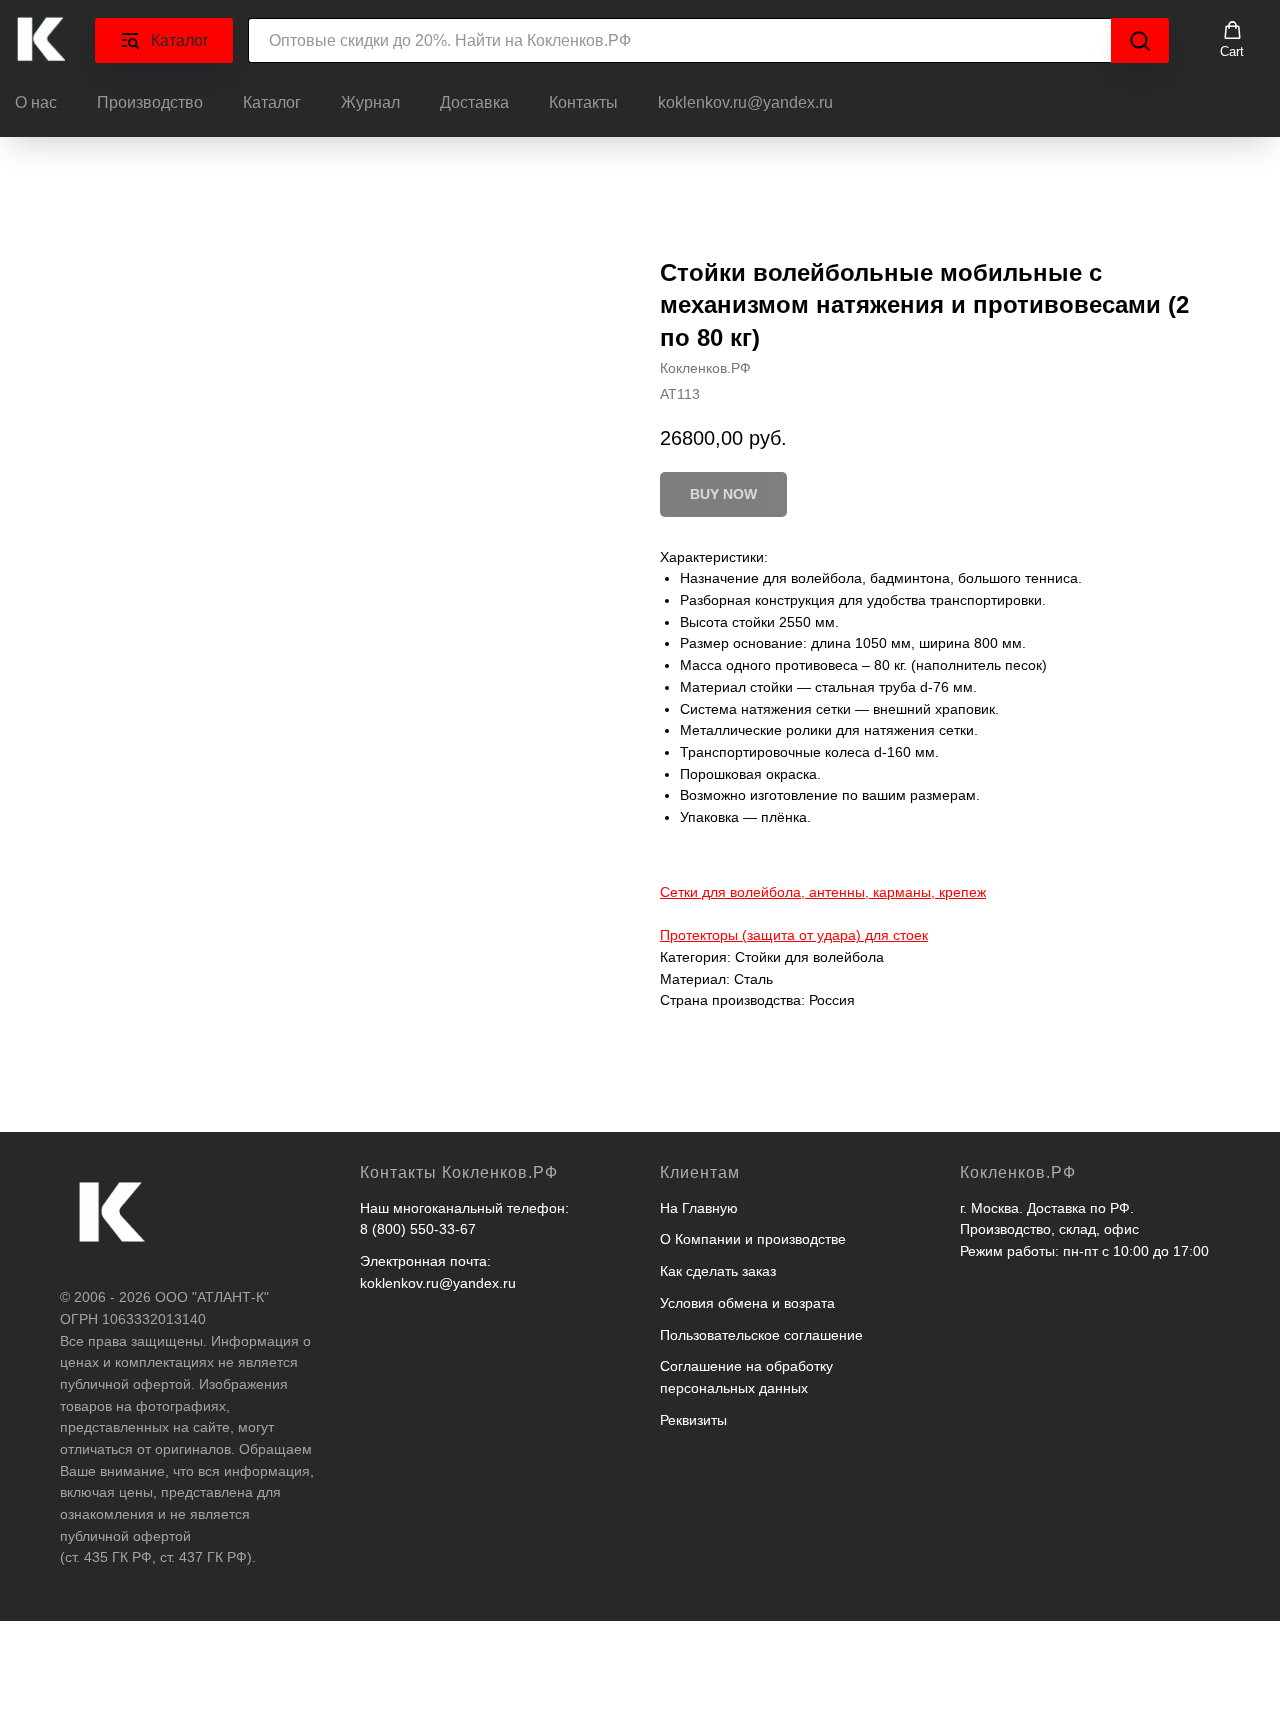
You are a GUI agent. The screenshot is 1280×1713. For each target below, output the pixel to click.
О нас (36, 102)
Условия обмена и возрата (747, 1303)
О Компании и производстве (753, 1239)
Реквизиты (693, 1420)
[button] (1232, 40)
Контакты (583, 102)
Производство (150, 102)
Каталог (272, 102)
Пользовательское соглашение (761, 1335)
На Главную (699, 1208)
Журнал (370, 102)
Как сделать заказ (718, 1271)
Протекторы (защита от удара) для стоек (794, 935)
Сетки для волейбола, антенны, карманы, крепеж (823, 892)
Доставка (474, 102)
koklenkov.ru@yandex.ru (745, 102)
